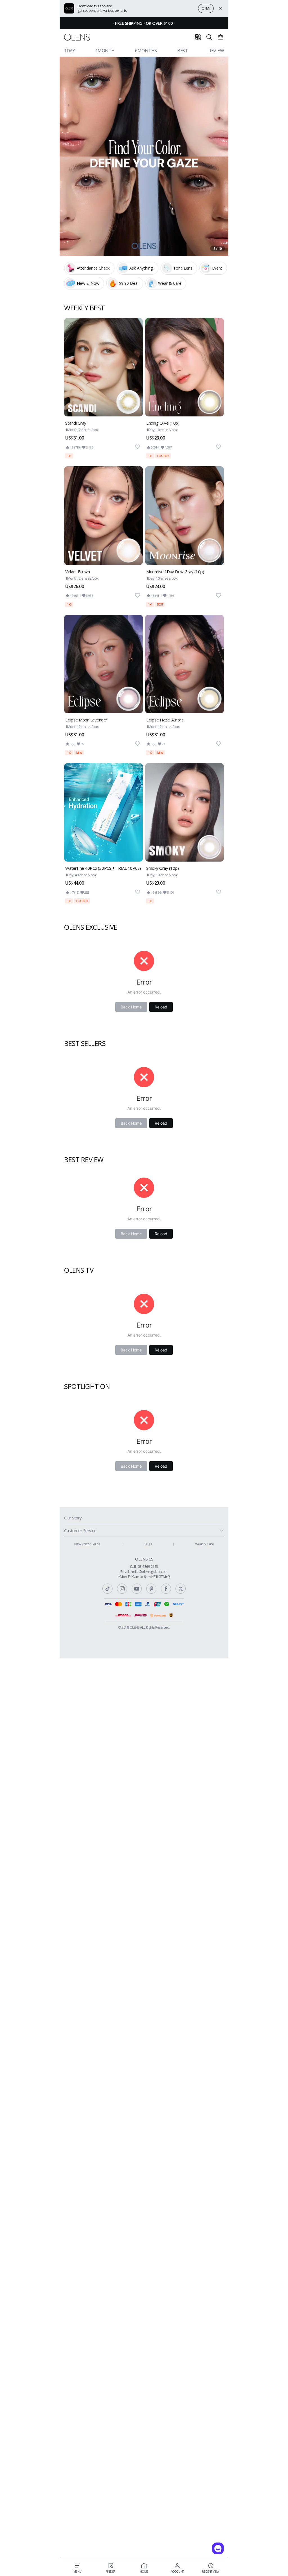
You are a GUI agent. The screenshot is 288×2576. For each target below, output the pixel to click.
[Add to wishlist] (138, 447)
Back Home (131, 1007)
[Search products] (209, 37)
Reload (161, 1007)
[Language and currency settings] (198, 37)
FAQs (148, 1544)
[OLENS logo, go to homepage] (77, 37)
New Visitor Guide (87, 1544)
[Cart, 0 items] (220, 37)
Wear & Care (205, 1544)
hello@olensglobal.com (149, 1571)
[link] (103, 388)
